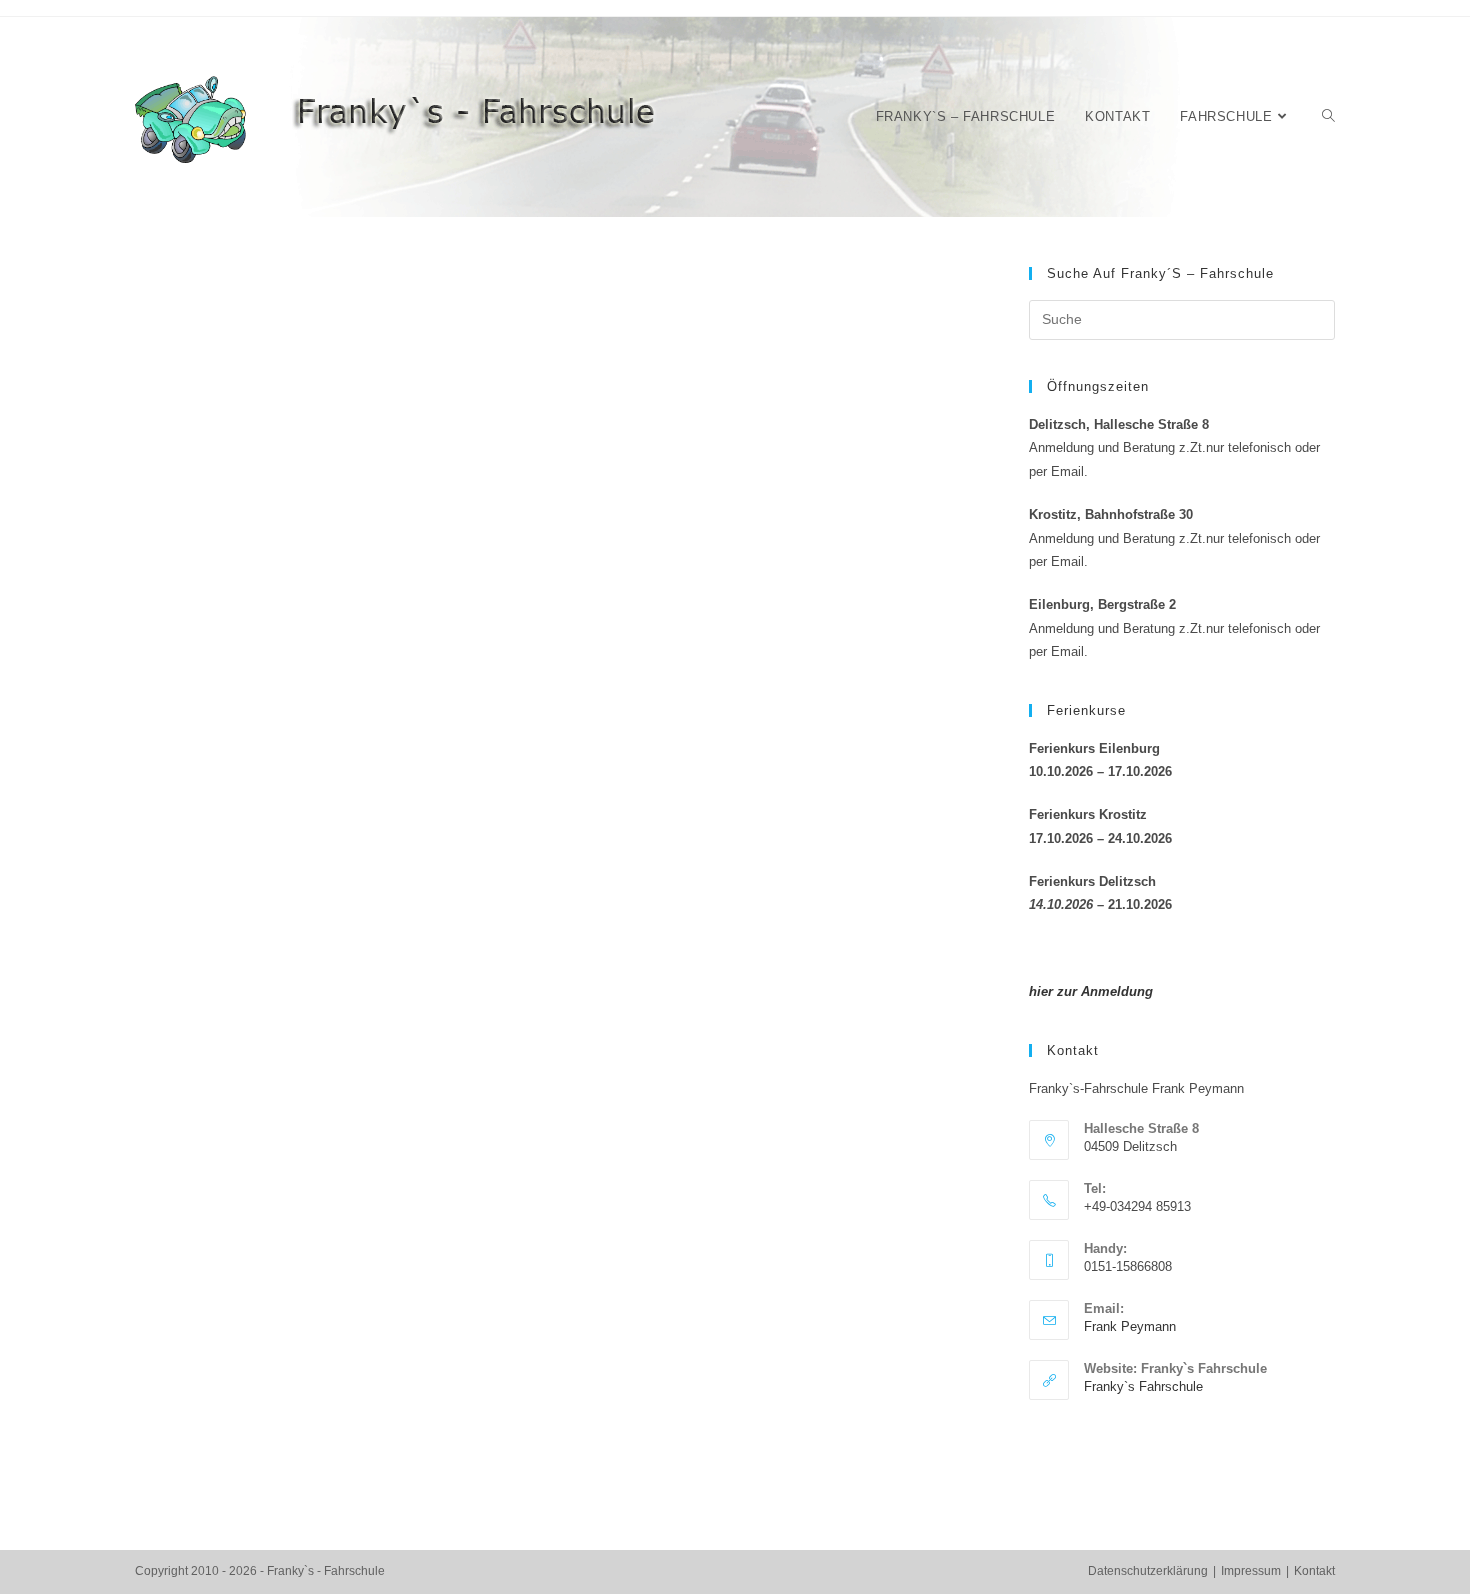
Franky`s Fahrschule (1143, 1386)
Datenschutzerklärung (1148, 1571)
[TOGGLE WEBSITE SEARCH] (1328, 117)
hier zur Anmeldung (1091, 991)
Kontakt (1314, 1571)
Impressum (1251, 1571)
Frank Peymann (1130, 1326)
